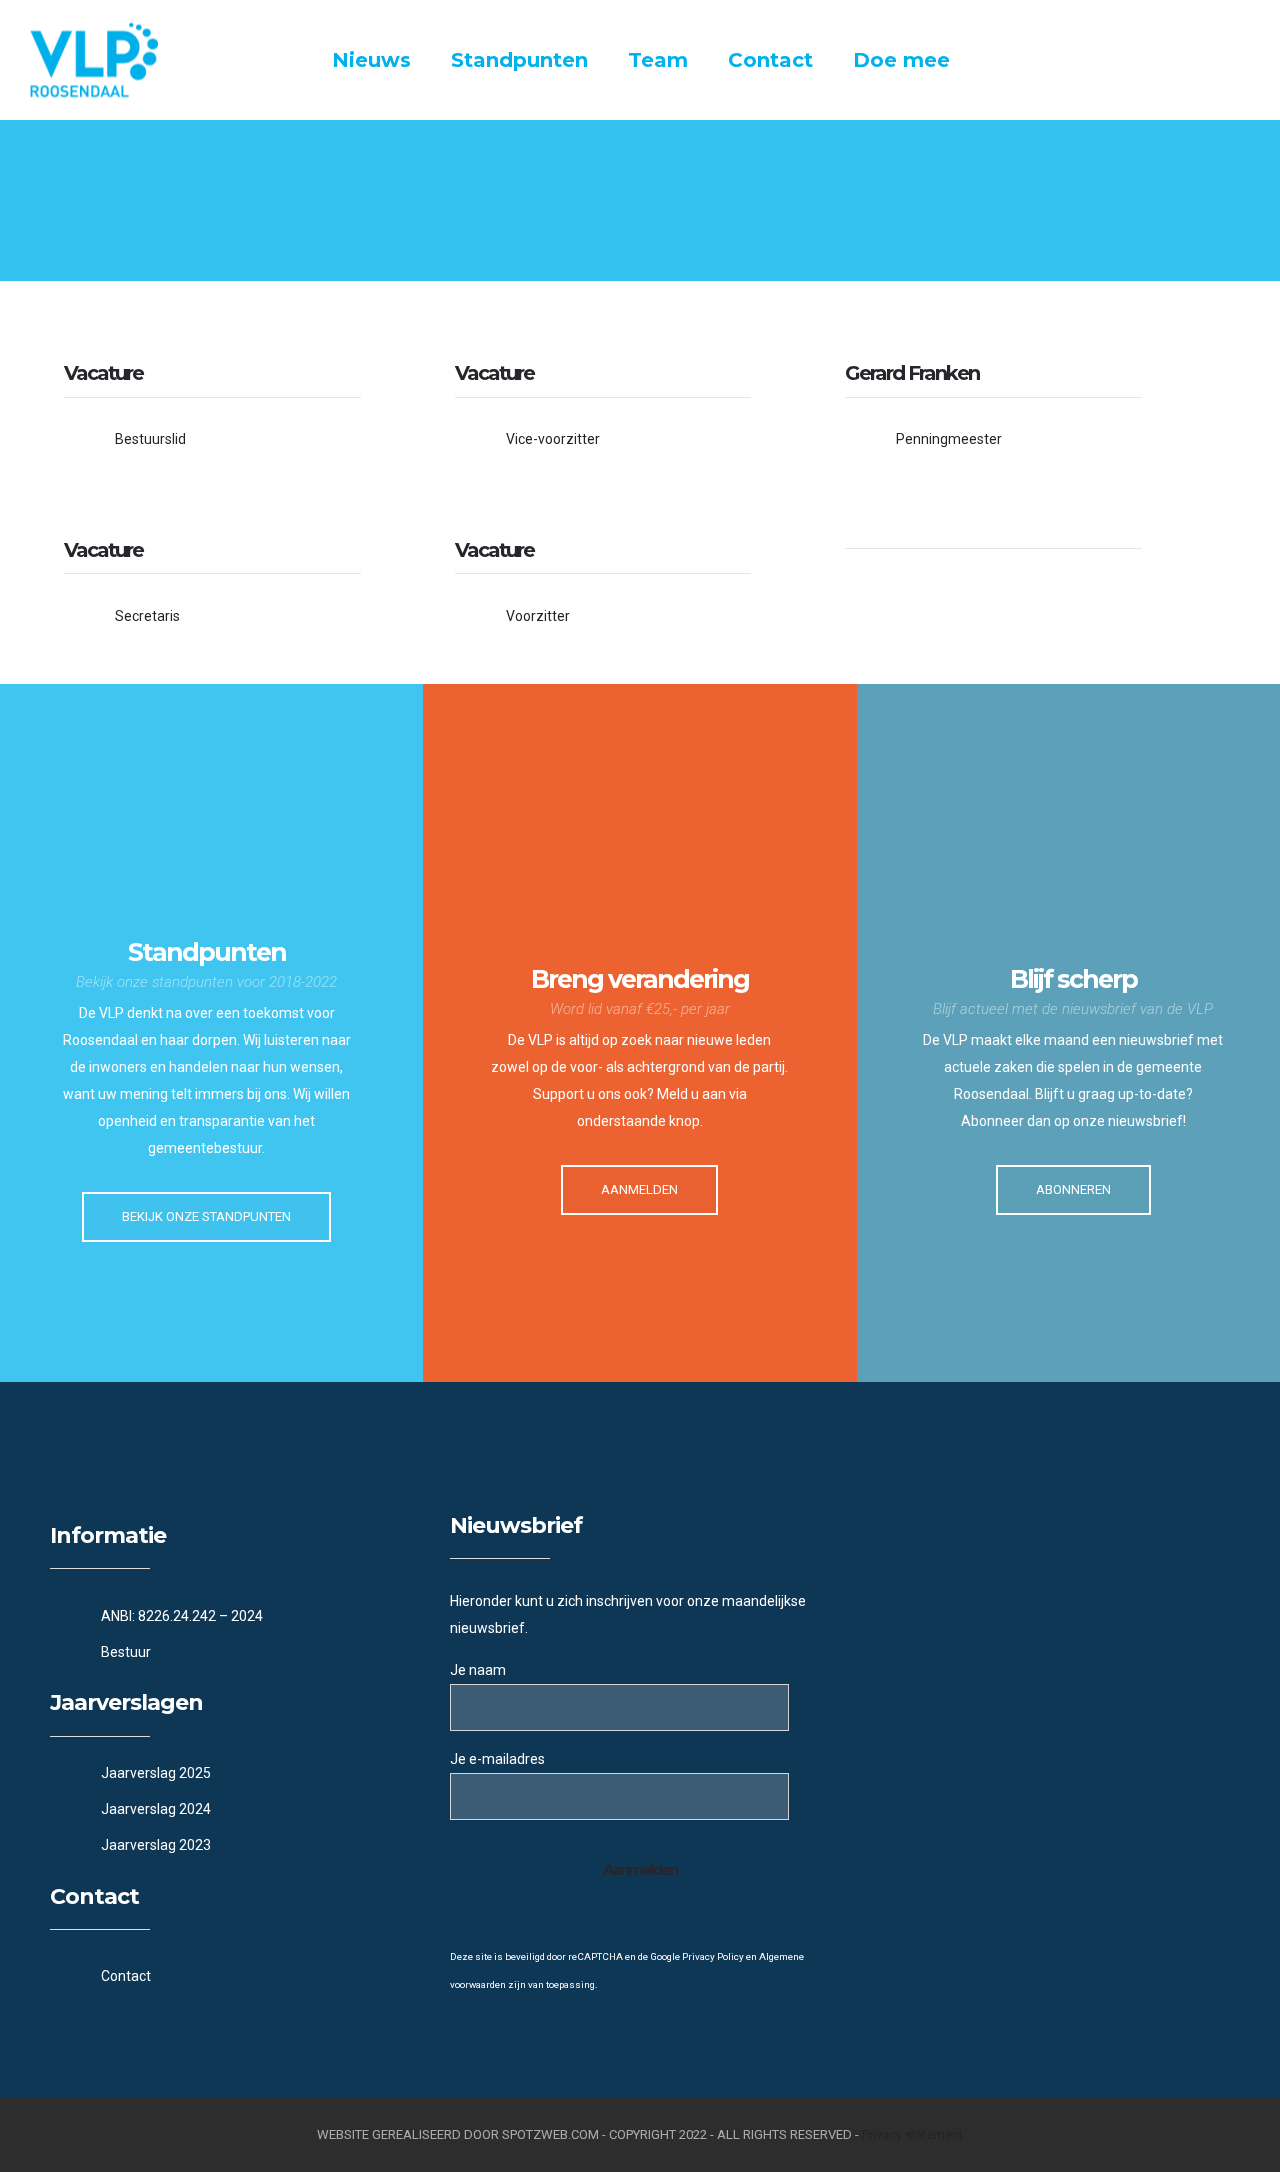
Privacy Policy (713, 1956)
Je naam (478, 1670)
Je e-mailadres (497, 1759)
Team (658, 60)
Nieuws (371, 60)
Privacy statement (912, 2134)
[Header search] (1225, 62)
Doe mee (901, 60)
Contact (770, 60)
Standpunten (519, 60)
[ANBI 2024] (240, 1616)
